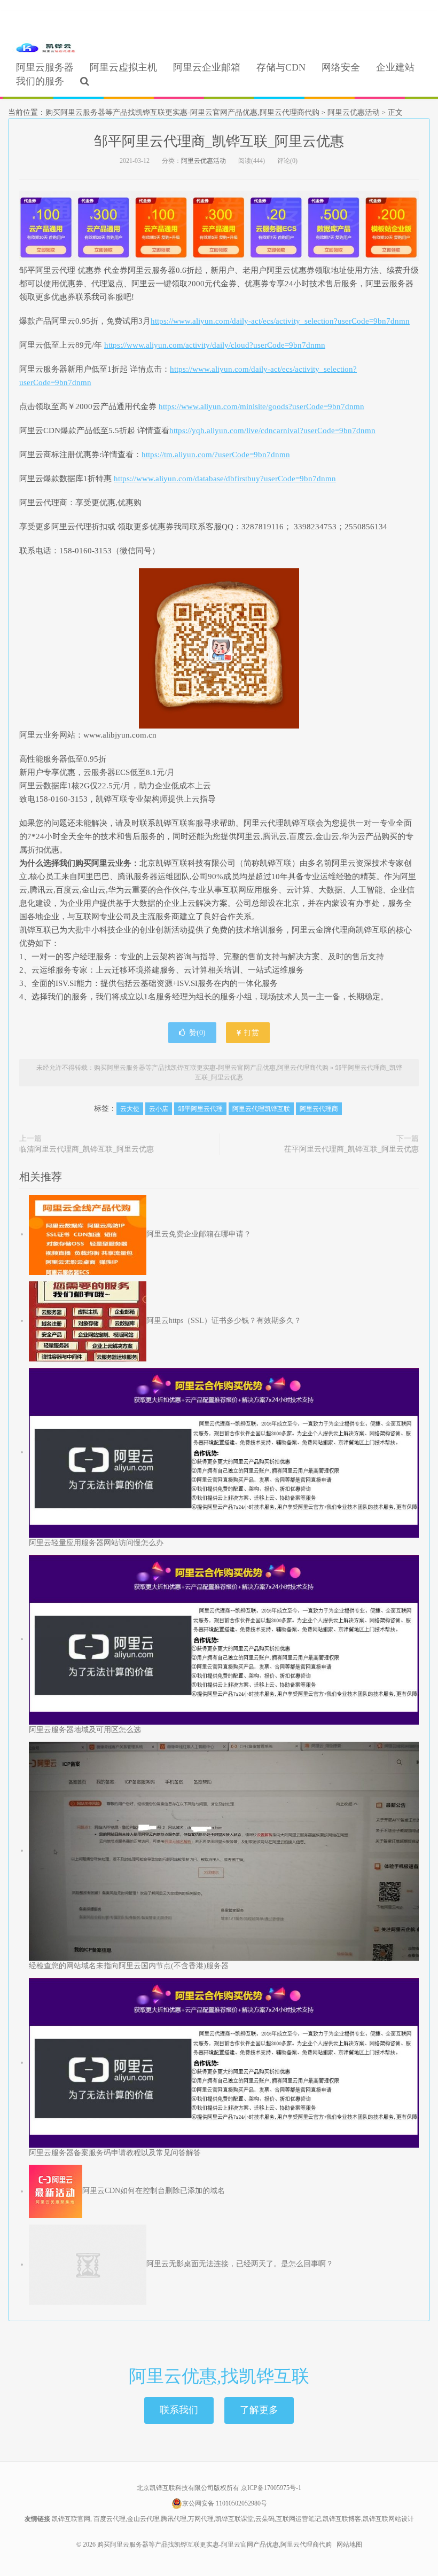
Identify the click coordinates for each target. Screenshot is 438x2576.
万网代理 (201, 2519)
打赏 (251, 1033)
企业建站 (395, 67)
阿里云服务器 (45, 67)
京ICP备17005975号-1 (271, 2488)
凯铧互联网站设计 (388, 2519)
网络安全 (341, 67)
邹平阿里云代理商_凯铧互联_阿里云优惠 (219, 141)
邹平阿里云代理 (200, 1109)
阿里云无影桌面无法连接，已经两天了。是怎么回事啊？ (240, 2264)
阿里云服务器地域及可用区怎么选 (85, 1730)
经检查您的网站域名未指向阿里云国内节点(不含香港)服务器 (129, 1966)
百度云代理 (109, 2519)
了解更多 (259, 2410)
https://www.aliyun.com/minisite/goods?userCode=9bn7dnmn (261, 406)
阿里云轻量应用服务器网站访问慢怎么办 (96, 1543)
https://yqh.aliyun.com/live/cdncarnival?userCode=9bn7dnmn (272, 430)
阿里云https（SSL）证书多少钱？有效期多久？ (224, 1321)
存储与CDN (281, 67)
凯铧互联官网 (71, 2519)
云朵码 (265, 2519)
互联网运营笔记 (299, 2519)
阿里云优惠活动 (354, 112)
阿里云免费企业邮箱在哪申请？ (199, 1234)
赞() (197, 1033)
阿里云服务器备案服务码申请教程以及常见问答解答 (115, 2153)
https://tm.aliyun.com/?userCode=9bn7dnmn (216, 455)
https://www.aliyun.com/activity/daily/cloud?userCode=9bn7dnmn (215, 345)
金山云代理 (143, 2519)
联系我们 (179, 2410)
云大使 (130, 1109)
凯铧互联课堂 (234, 2519)
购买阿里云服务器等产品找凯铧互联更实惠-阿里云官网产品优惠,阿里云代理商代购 (45, 49)
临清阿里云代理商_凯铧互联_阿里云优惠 (87, 1149)
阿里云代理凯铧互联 (261, 1109)
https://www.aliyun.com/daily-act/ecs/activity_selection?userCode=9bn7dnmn (280, 321)
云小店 (159, 1109)
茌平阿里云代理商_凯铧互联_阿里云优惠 (351, 1149)
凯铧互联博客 (342, 2519)
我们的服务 (40, 81)
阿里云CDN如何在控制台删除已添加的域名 (154, 2191)
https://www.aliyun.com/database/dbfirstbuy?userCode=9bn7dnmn (225, 479)
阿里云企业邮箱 (207, 67)
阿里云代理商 (319, 1109)
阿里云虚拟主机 (123, 67)
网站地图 (349, 2544)
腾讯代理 (174, 2519)
